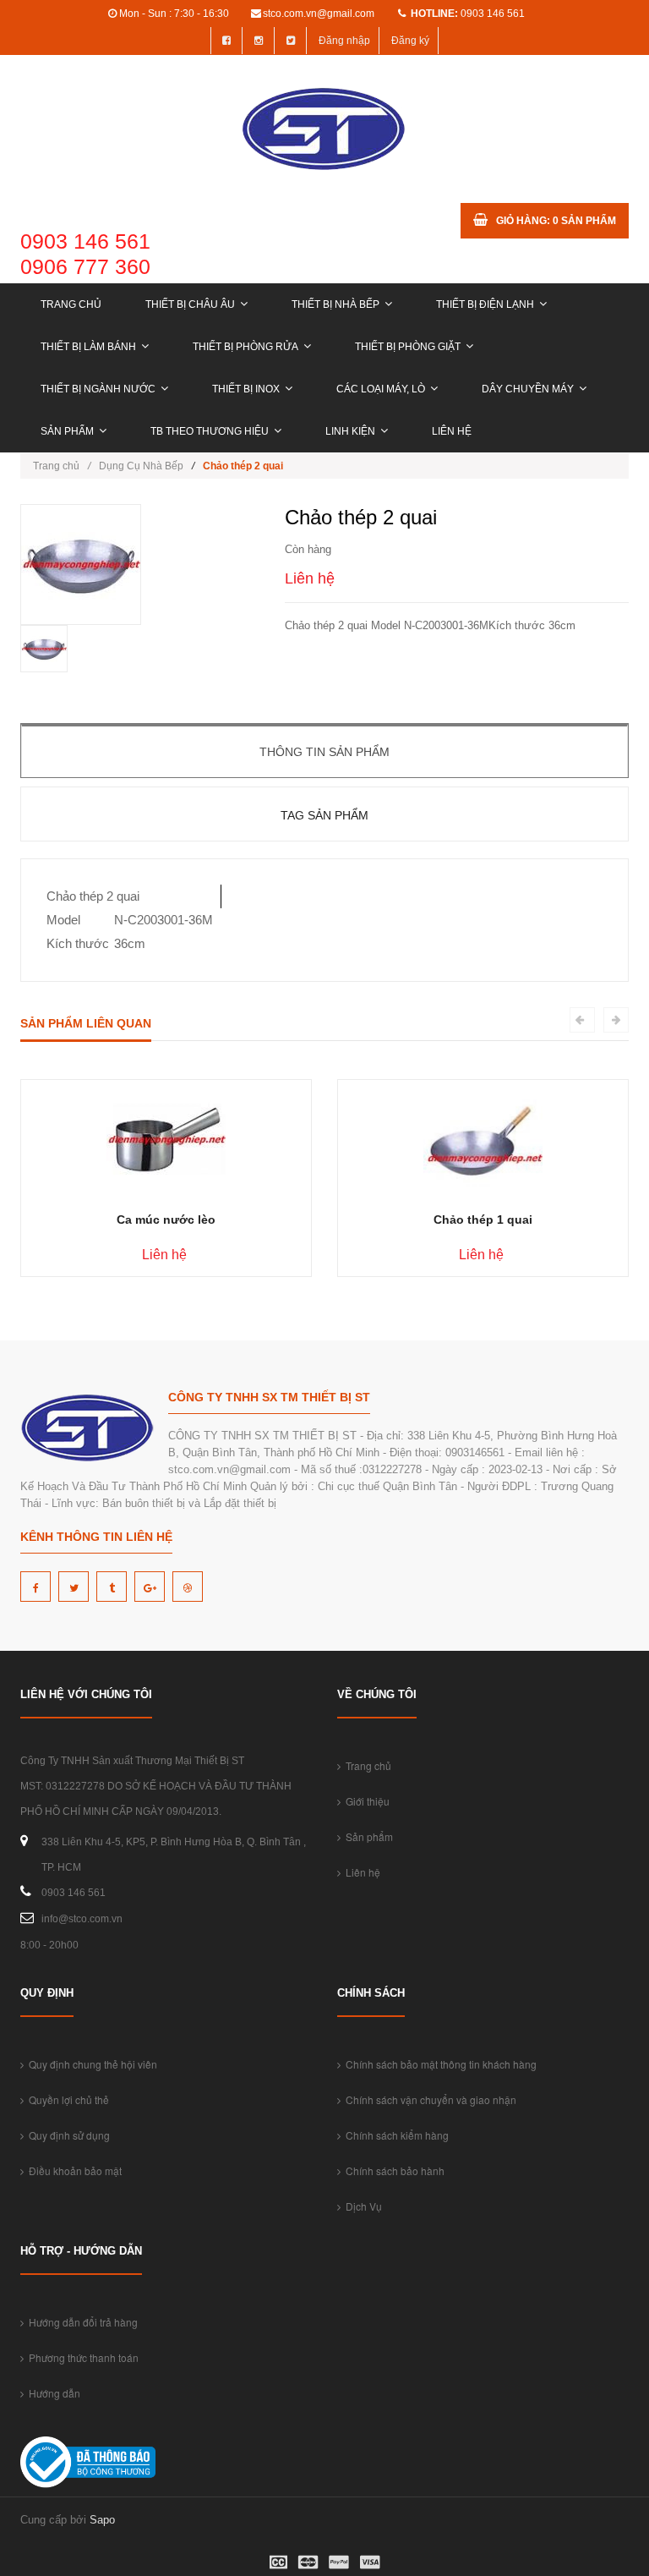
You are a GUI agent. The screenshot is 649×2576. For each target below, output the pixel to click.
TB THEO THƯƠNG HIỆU (210, 431)
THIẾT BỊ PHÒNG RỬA (245, 347)
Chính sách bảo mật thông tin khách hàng (439, 2064)
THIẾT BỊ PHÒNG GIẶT (408, 347)
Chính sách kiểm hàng (395, 2135)
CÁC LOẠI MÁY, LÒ (381, 389)
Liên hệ (452, 431)
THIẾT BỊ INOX (246, 389)
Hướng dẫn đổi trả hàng (81, 2322)
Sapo (102, 2520)
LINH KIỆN (350, 431)
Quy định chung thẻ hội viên (90, 2064)
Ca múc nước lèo (166, 1219)
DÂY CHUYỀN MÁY (528, 389)
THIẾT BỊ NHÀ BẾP (335, 304)
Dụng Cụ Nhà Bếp (141, 466)
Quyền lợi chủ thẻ (66, 2099)
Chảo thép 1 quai (483, 1219)
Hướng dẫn (52, 2393)
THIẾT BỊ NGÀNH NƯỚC (98, 389)
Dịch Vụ (361, 2206)
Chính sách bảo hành (393, 2170)
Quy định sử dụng (67, 2135)
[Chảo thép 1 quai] (483, 1139)
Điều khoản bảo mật (73, 2170)
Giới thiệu (365, 1801)
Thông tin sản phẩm (324, 752)
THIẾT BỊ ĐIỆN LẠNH (485, 304)
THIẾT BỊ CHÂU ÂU (190, 304)
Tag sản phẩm (324, 815)
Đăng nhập (344, 41)
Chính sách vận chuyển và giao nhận (428, 2099)
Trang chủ (71, 304)
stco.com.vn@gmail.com (319, 14)
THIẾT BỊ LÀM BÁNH (88, 347)
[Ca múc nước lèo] (166, 1139)
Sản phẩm (67, 431)
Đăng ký (410, 41)
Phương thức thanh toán (81, 2357)
